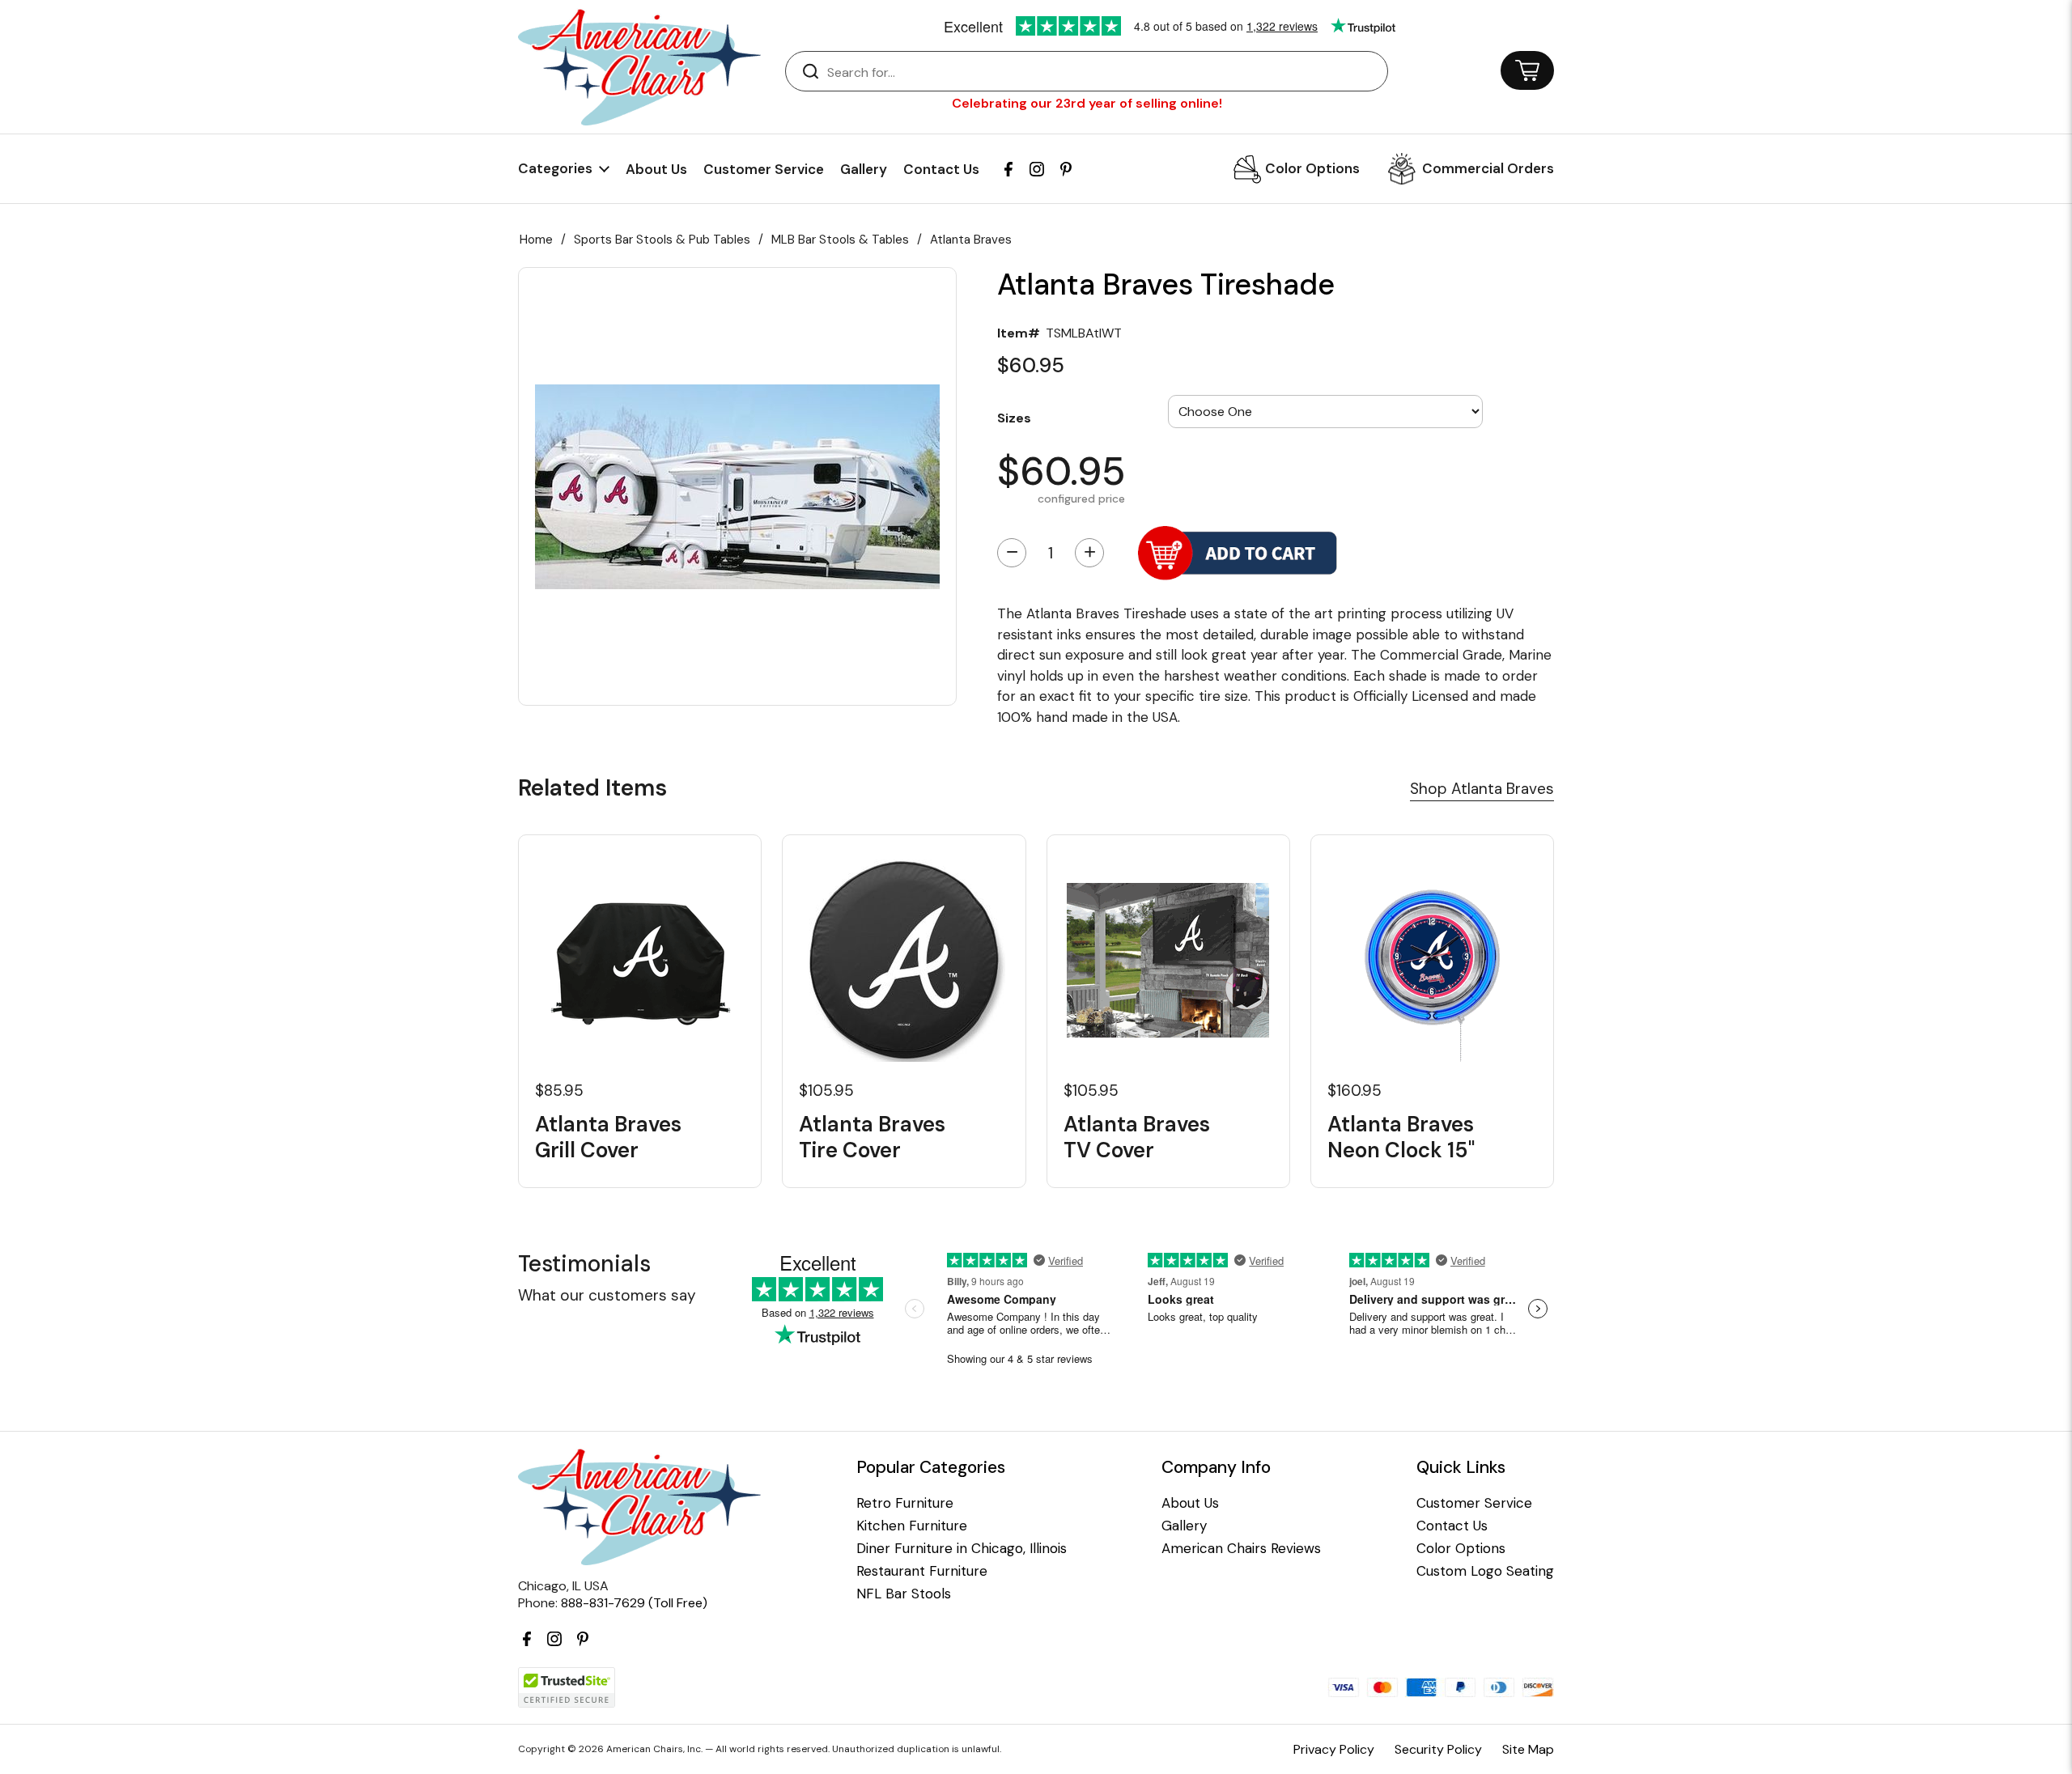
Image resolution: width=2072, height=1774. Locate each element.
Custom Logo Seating (1485, 1571)
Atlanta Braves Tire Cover (872, 1137)
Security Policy (1438, 1749)
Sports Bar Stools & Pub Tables (662, 240)
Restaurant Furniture (922, 1571)
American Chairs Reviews (1241, 1549)
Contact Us (941, 169)
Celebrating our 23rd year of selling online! (1087, 103)
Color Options (1312, 168)
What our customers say (607, 1295)
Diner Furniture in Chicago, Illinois (962, 1549)
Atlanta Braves (971, 240)
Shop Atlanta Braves (1482, 789)
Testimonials (584, 1264)
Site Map (1528, 1749)
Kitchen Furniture (912, 1526)
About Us (656, 169)
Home (536, 240)
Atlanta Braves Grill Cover (608, 1137)
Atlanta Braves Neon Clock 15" (1401, 1137)
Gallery (864, 169)
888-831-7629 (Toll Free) (634, 1603)
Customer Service (764, 169)
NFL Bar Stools (904, 1594)
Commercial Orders (1488, 168)
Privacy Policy (1334, 1749)
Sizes (1014, 417)
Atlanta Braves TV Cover (1137, 1137)
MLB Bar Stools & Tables (840, 240)
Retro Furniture (905, 1503)
